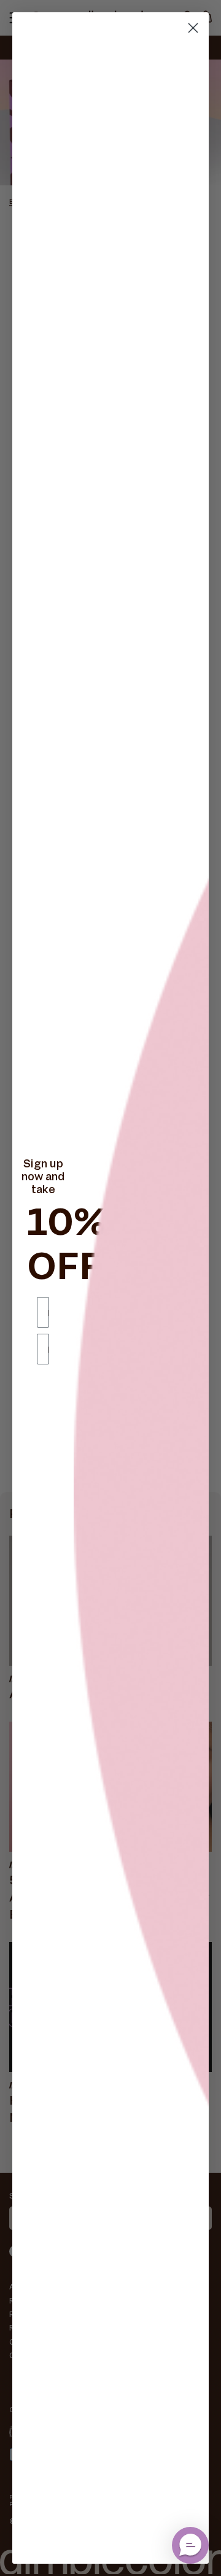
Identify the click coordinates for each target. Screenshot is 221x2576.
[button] (190, 2545)
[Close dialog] (193, 28)
